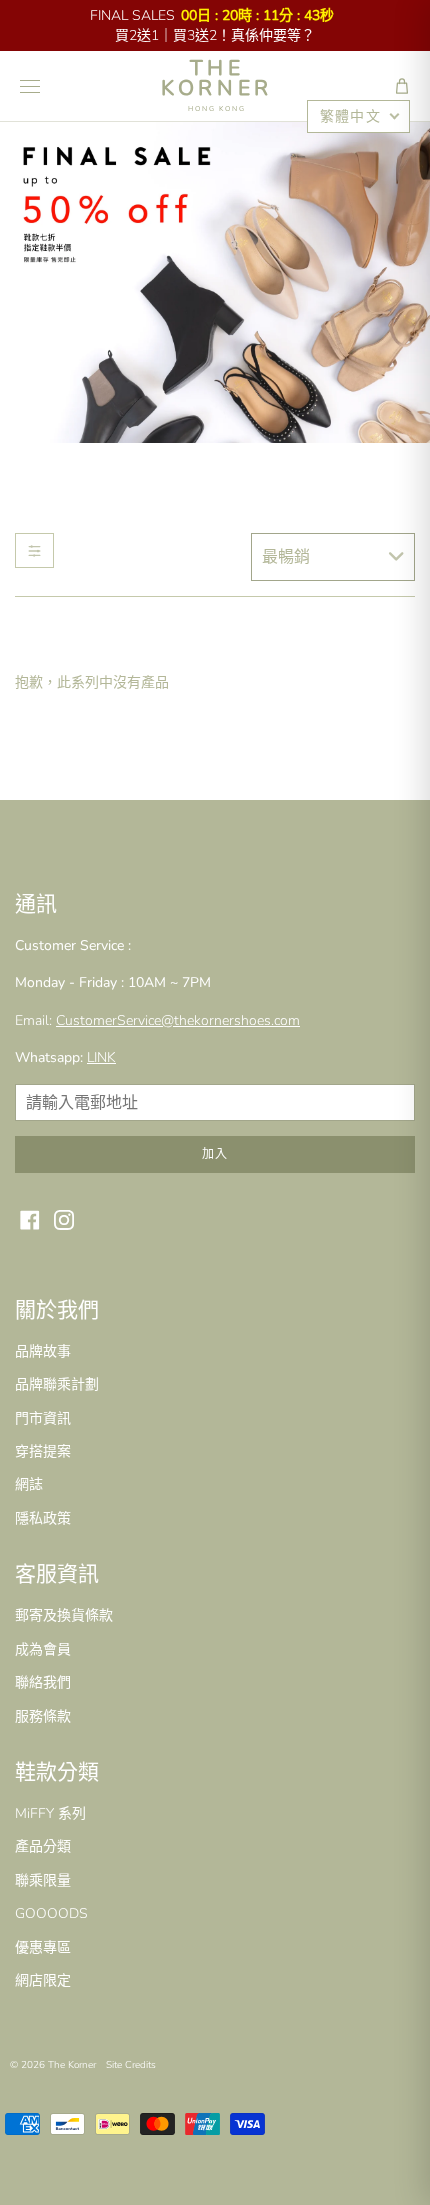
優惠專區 (43, 1947)
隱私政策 (43, 1518)
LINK (101, 1057)
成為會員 (43, 1649)
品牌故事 (43, 1351)
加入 (215, 1154)
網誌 (29, 1484)
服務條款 (43, 1716)
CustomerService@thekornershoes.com (178, 1020)
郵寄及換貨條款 (64, 1615)
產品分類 (43, 1846)
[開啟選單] (30, 86)
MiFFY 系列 (50, 1813)
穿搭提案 (43, 1451)
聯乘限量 (43, 1880)
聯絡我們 (43, 1682)
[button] (402, 86)
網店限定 (43, 1980)
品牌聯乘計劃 (57, 1384)
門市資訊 (43, 1418)
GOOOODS (51, 1913)
